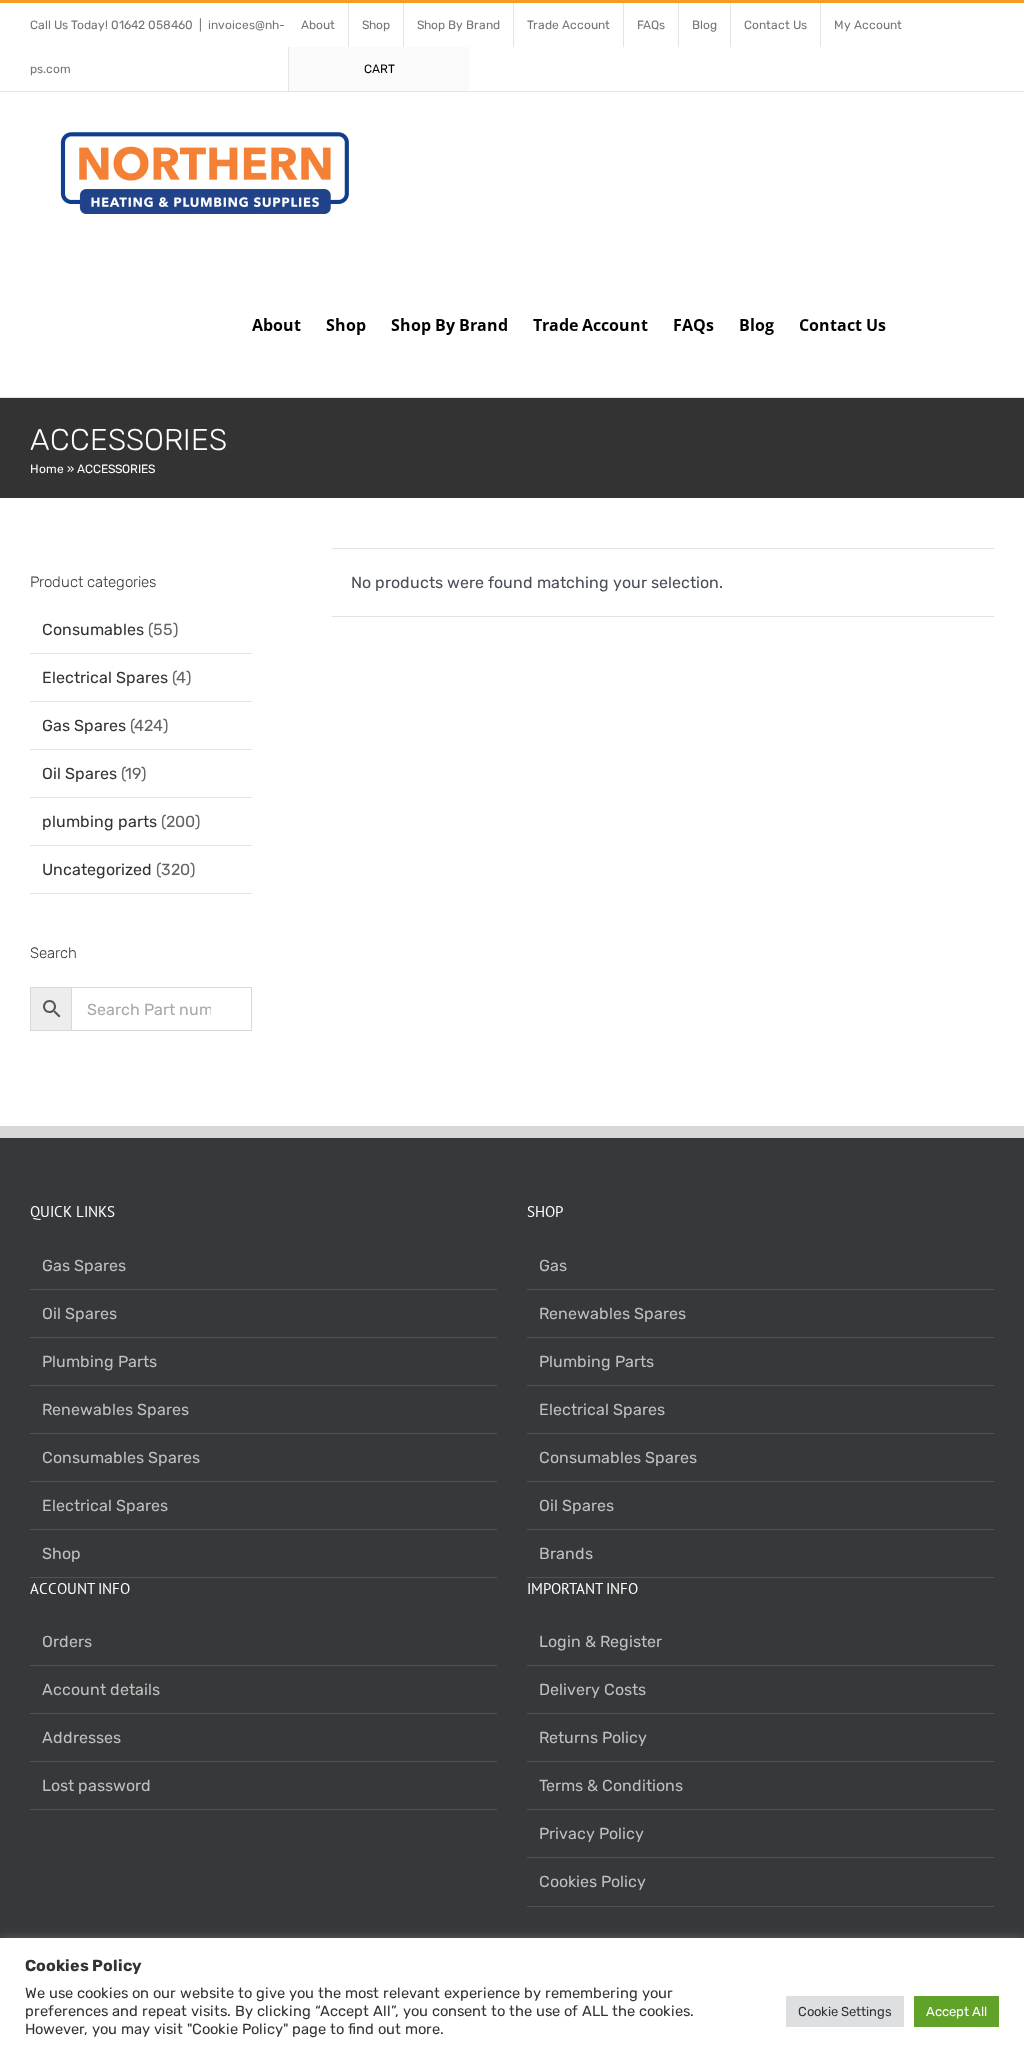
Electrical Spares (105, 677)
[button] (963, 323)
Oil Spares (79, 773)
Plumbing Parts (99, 1361)
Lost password (96, 1785)
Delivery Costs (592, 1689)
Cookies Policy (592, 1881)
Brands (566, 1553)
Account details (101, 1689)
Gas (553, 1265)
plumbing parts (99, 821)
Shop (61, 1553)
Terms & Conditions (611, 1785)
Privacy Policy (591, 1833)
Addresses (81, 1737)
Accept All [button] (956, 2011)
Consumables (93, 629)
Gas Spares (84, 725)
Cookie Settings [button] (845, 2011)
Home (47, 469)
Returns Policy (593, 1737)
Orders (67, 1641)
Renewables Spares (115, 1409)
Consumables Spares (121, 1457)
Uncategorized (97, 869)
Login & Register (600, 1641)
